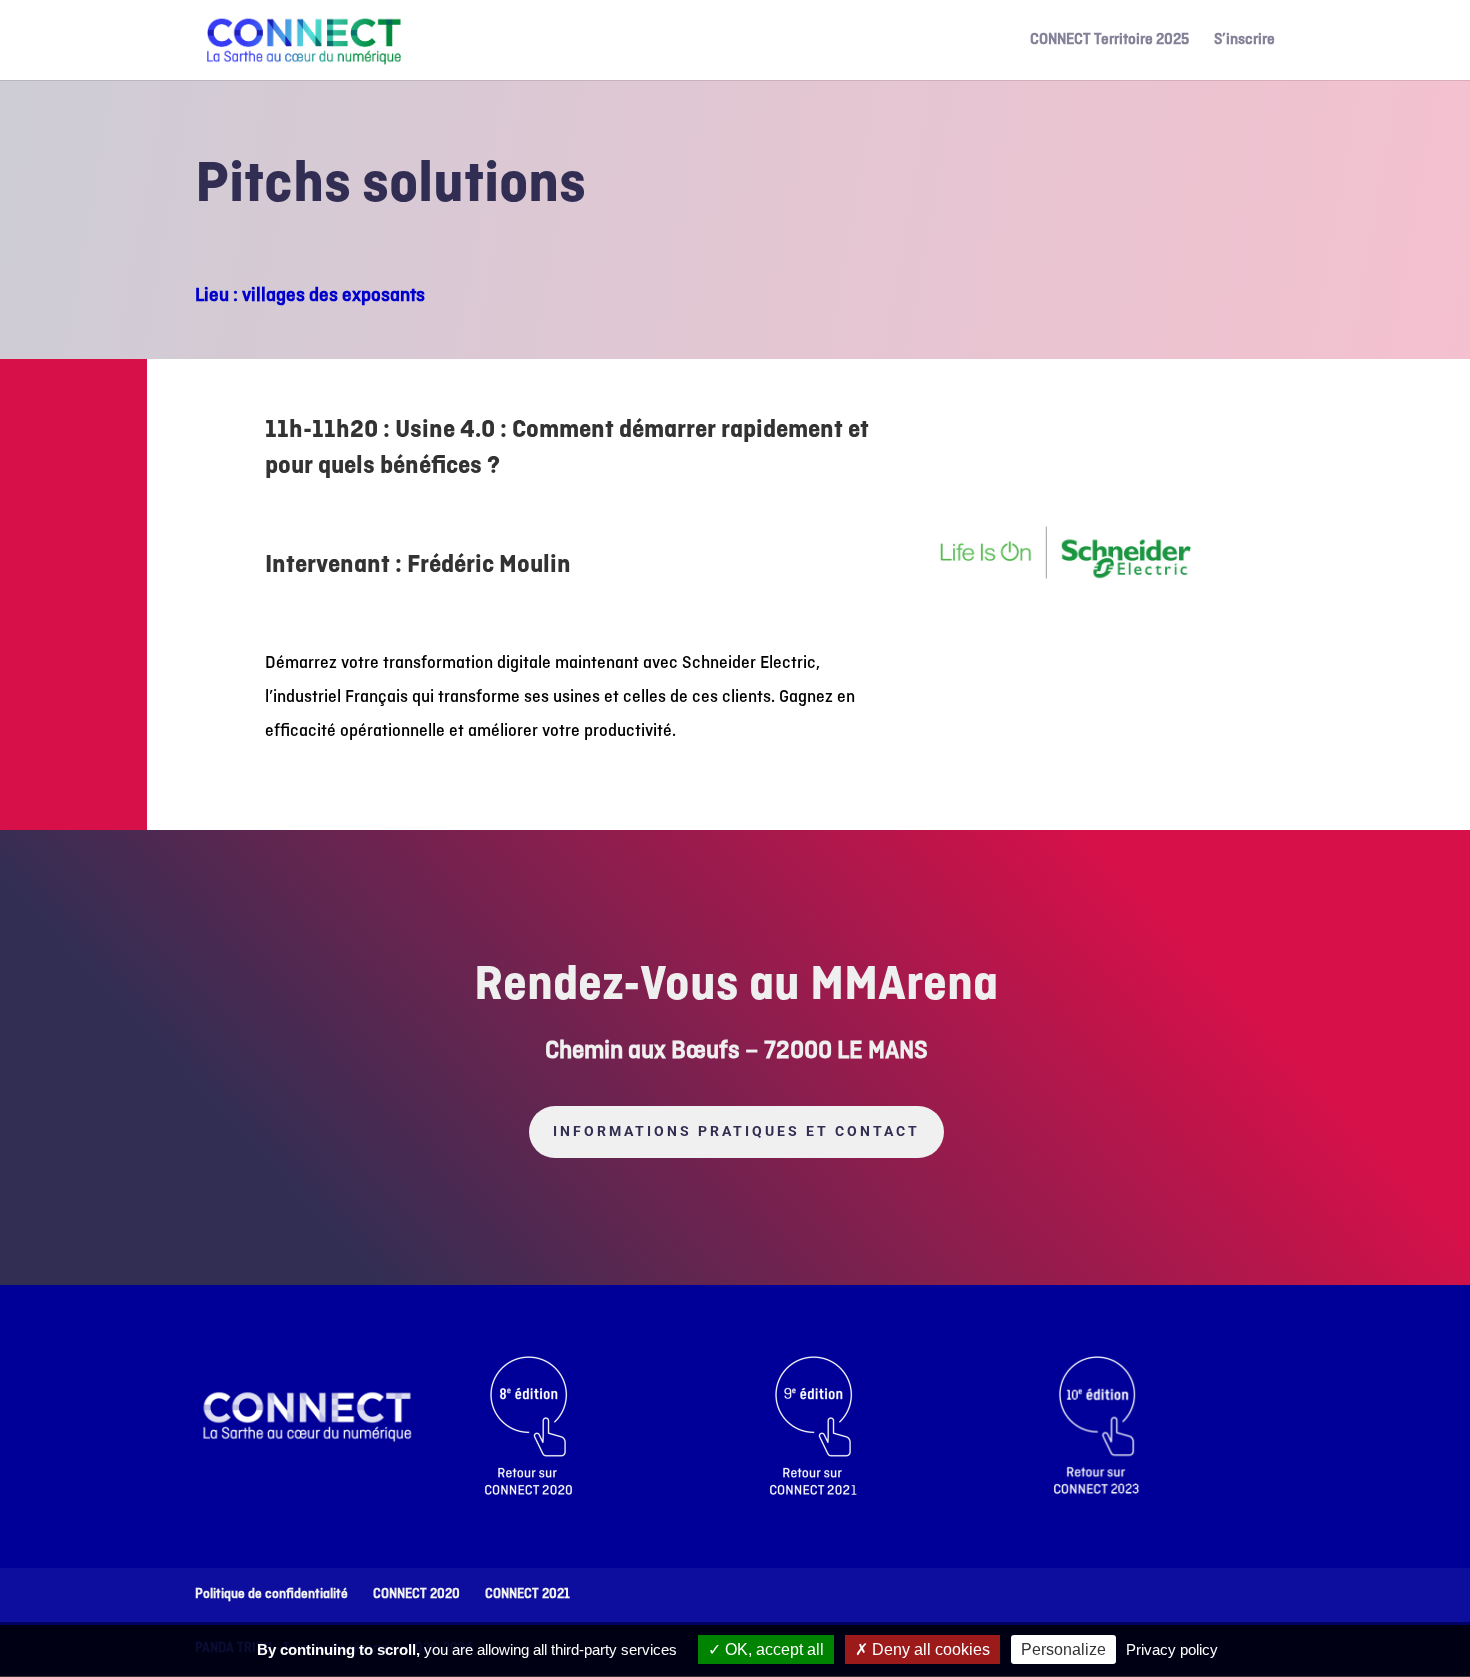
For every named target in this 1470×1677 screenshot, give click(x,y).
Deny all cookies (929, 1649)
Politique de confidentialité (271, 1594)
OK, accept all (772, 1649)
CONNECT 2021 (527, 1594)
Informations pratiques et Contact (736, 1131)
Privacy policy (1172, 1649)
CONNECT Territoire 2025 (1109, 41)
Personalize (1063, 1649)
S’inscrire (1244, 41)
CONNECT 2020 (416, 1594)
